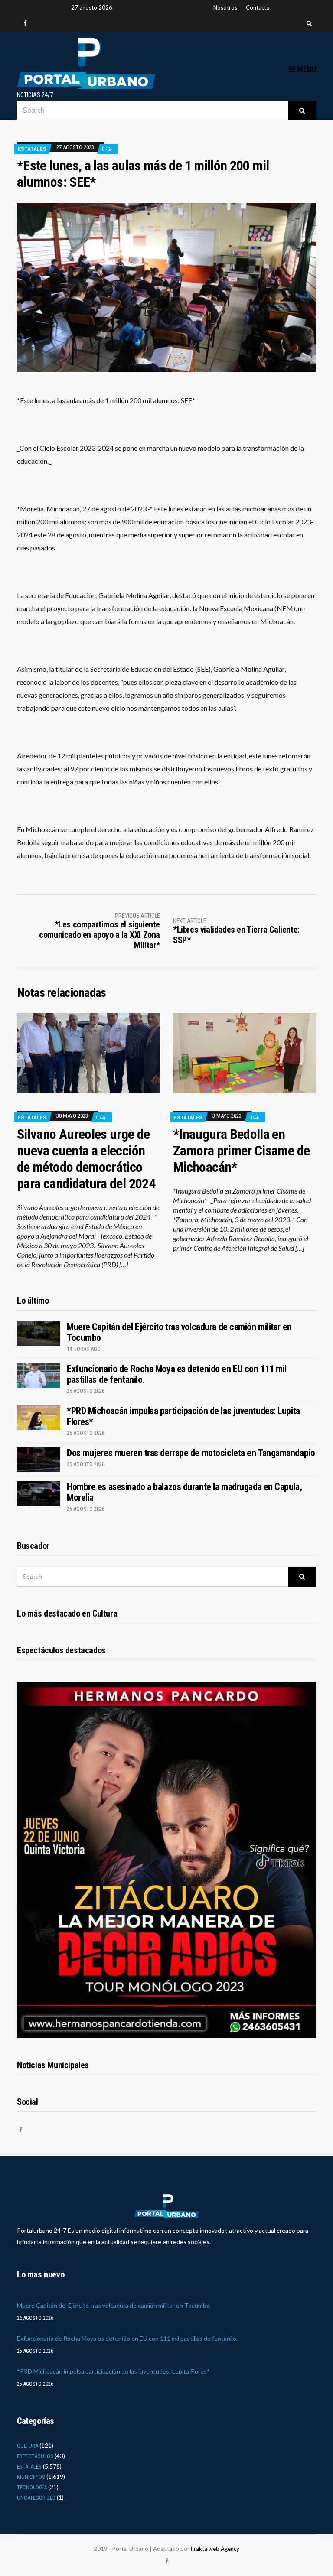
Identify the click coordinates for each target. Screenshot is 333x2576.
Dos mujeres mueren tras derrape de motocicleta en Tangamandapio (191, 1453)
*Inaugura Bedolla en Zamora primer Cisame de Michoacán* (241, 1151)
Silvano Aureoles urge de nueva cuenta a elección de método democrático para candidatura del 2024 (86, 1159)
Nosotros (225, 7)
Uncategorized (36, 2498)
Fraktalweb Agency (215, 2549)
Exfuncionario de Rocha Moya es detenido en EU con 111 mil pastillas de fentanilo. (127, 2338)
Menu (306, 69)
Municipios (31, 2477)
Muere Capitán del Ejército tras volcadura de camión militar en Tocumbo (113, 2305)
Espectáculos (35, 2456)
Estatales (32, 149)
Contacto (258, 7)
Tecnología (32, 2487)
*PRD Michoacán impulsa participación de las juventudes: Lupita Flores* (113, 2371)
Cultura (28, 2446)
